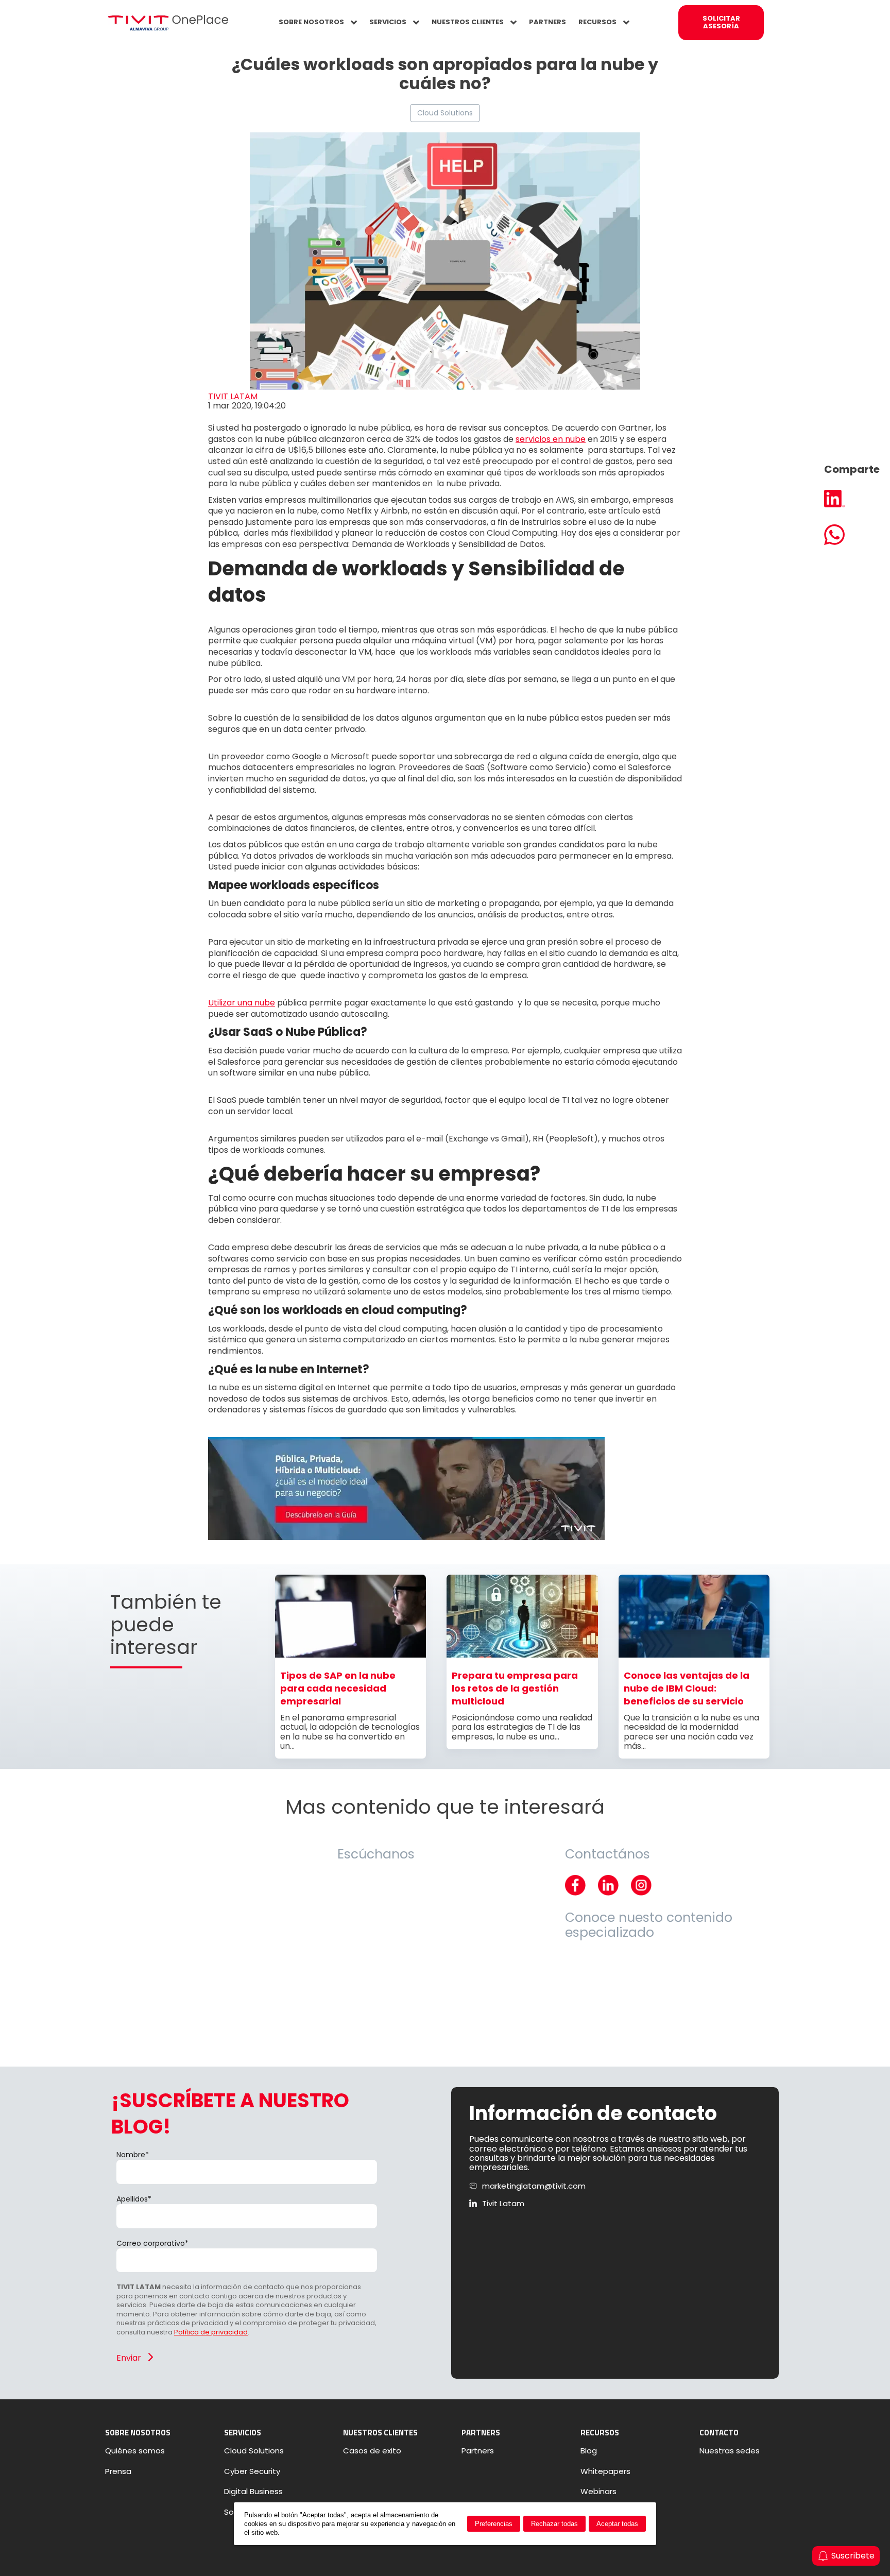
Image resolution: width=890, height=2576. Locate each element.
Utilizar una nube (242, 1003)
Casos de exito (372, 2451)
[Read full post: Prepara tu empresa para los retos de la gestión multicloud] (522, 1655)
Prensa (118, 2471)
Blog (589, 2451)
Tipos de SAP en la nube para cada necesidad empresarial (338, 1688)
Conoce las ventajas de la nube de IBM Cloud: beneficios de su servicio (687, 1688)
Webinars (598, 2492)
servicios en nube (551, 439)
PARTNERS (547, 22)
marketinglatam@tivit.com (534, 2186)
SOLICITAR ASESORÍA (721, 22)
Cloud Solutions (445, 113)
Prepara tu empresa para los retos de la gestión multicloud (515, 1688)
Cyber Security (252, 2471)
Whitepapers (605, 2471)
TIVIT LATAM (233, 396)
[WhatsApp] (852, 536)
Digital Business (253, 2492)
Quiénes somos (135, 2451)
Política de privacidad (211, 2332)
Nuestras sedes (730, 2451)
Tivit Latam (503, 2204)
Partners (478, 2451)
